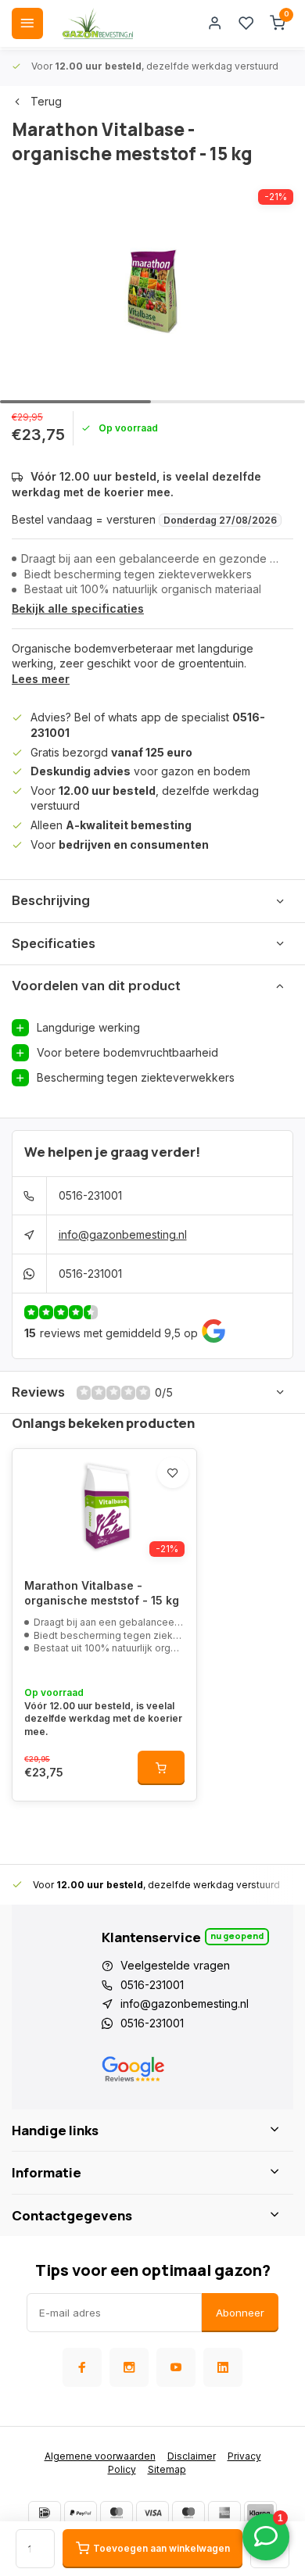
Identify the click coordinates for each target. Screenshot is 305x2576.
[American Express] (224, 2513)
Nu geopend (237, 1936)
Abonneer (240, 2313)
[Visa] (152, 2513)
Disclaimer (192, 2456)
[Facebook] (82, 2367)
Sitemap (167, 2469)
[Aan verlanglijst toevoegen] (173, 1472)
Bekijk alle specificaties (78, 608)
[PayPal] (81, 2513)
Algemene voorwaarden (100, 2456)
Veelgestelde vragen (175, 1965)
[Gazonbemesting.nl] (98, 23)
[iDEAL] (45, 2513)
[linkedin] (223, 2367)
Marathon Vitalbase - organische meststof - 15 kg (102, 1593)
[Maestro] (188, 2513)
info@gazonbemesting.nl (123, 1234)
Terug (46, 101)
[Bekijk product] (161, 1768)
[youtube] (176, 2367)
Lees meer (41, 679)
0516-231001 (90, 1195)
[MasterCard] (117, 2513)
